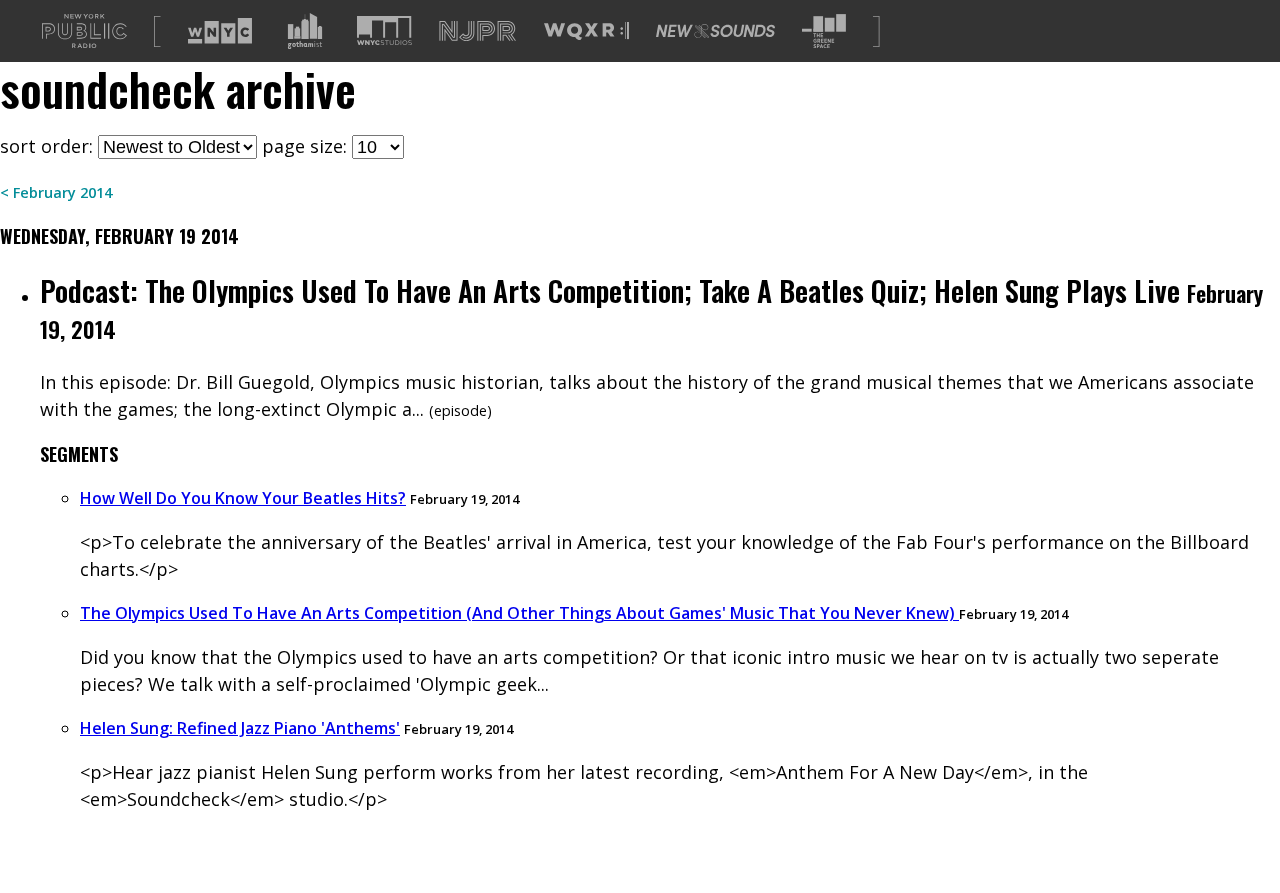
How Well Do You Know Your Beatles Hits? (243, 498)
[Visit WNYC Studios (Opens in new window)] (384, 30)
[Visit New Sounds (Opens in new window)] (715, 31)
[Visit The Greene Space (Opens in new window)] (824, 31)
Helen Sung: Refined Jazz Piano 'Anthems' (240, 728)
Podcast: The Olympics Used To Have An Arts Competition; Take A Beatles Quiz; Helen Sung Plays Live (610, 290)
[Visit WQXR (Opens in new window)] (586, 31)
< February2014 (56, 192)
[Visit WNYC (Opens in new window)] (220, 31)
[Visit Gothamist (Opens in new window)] (305, 31)
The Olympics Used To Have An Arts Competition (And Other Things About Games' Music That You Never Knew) (519, 613)
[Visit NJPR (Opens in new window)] (477, 31)
